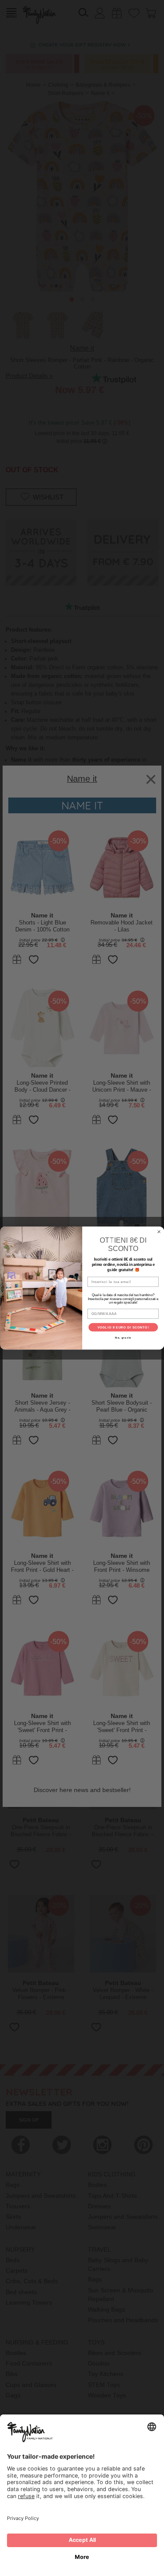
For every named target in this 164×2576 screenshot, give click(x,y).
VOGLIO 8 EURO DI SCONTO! (123, 1327)
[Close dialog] (159, 1232)
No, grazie (123, 1338)
